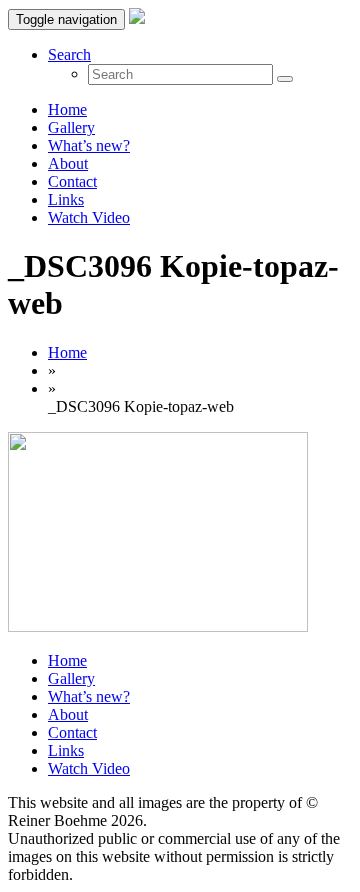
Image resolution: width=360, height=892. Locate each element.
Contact (72, 181)
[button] (69, 54)
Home (67, 109)
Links (66, 199)
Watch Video (89, 217)
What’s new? (89, 145)
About (68, 163)
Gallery (71, 127)
